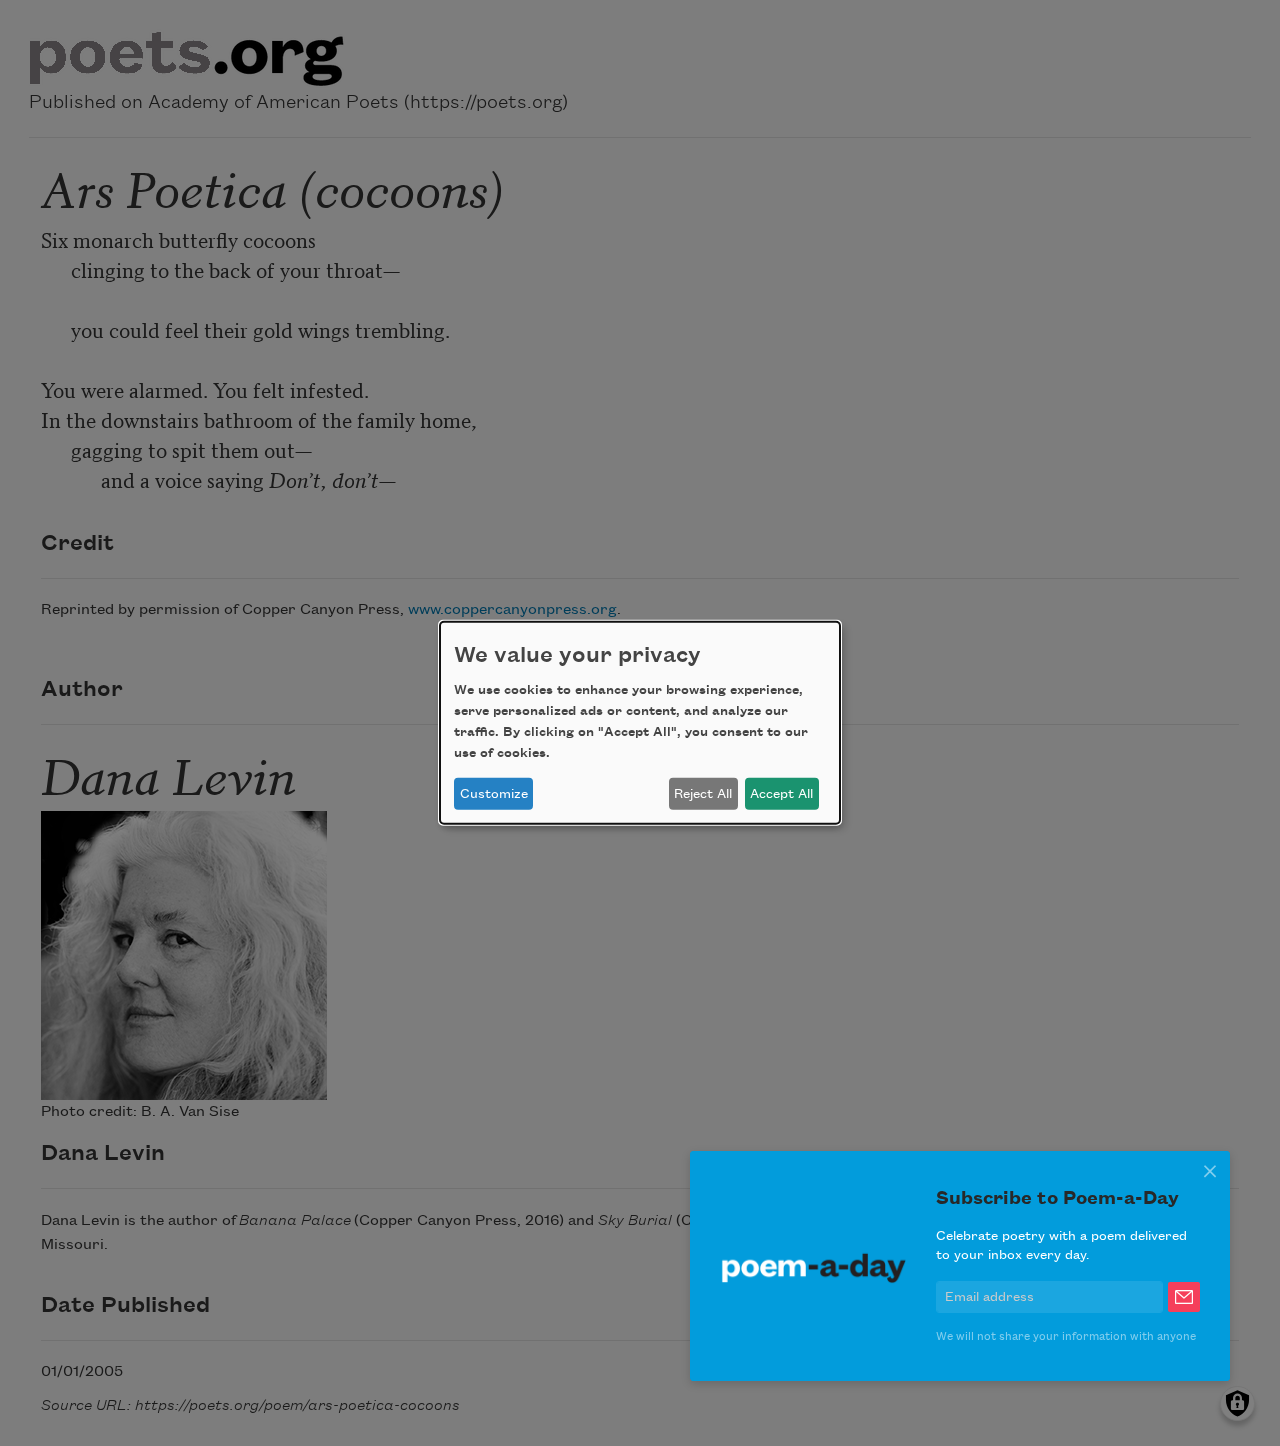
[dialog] (640, 723)
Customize (494, 794)
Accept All (781, 794)
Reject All (703, 794)
